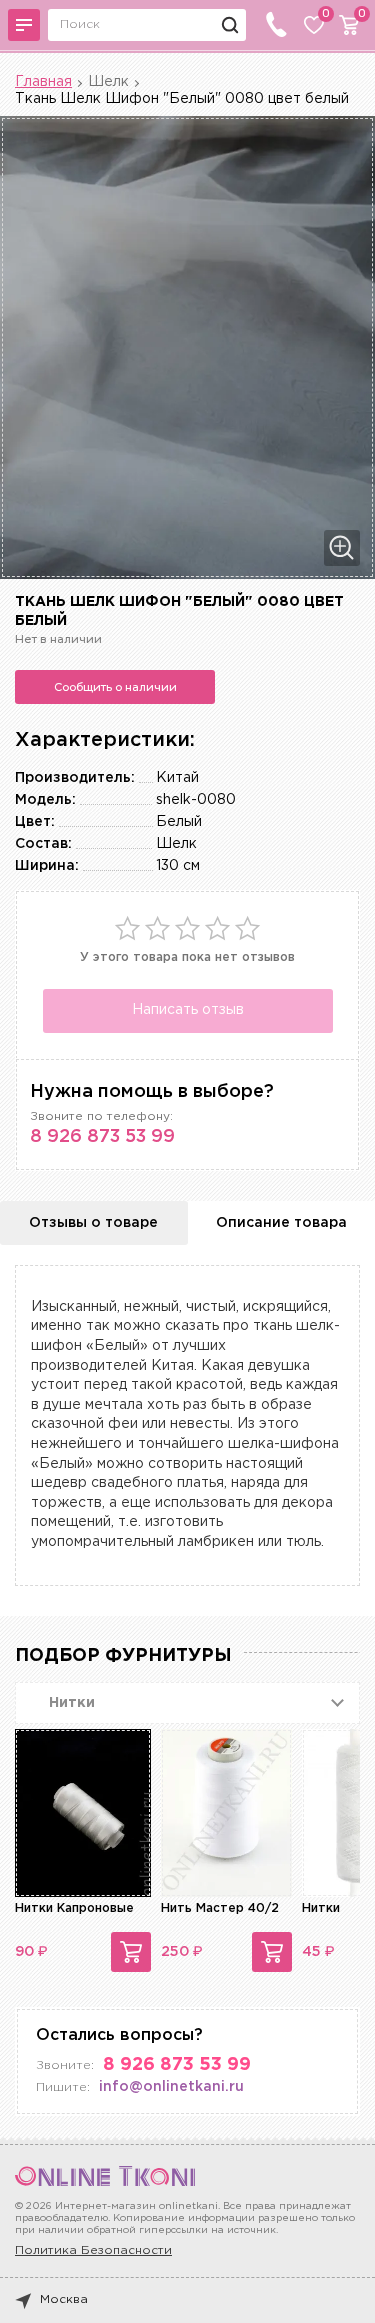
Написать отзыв (188, 1010)
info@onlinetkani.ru (171, 2087)
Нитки (321, 1908)
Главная (43, 82)
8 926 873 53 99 (102, 1137)
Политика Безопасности (93, 2250)
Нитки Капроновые (74, 1908)
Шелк (108, 82)
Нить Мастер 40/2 (220, 1908)
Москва (64, 2299)
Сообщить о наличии (115, 687)
